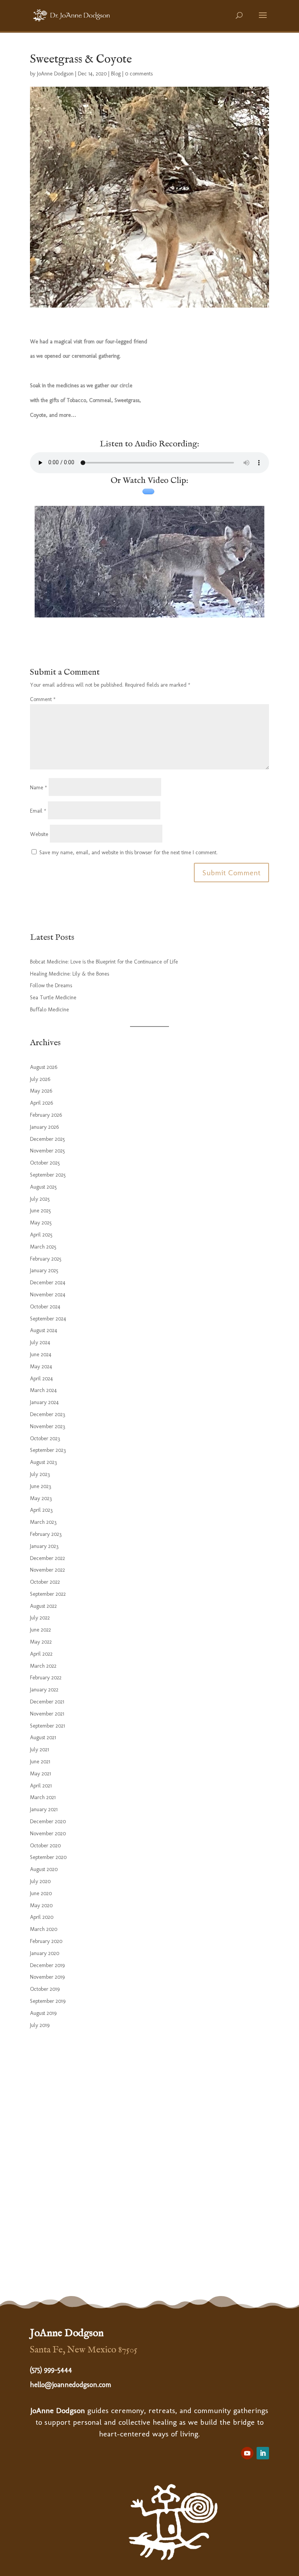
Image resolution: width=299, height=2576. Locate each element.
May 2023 (41, 1498)
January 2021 (44, 1809)
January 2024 (44, 1402)
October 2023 (45, 1438)
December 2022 (47, 1558)
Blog (116, 74)
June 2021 (40, 1762)
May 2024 (41, 1367)
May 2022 (41, 1642)
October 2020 (45, 1846)
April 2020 (42, 1917)
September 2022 (48, 1594)
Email (38, 811)
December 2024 (48, 1283)
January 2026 (44, 1127)
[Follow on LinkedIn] (263, 2453)
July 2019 (40, 2025)
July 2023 (40, 1474)
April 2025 (41, 1235)
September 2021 (47, 1726)
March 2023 (43, 1522)
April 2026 (41, 1103)
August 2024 (44, 1330)
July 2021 (40, 1750)
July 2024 (40, 1342)
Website (39, 834)
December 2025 (47, 1139)
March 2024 (43, 1390)
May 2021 (40, 1774)
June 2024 (41, 1354)
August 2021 (43, 1737)
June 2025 (40, 1211)
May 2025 (41, 1223)
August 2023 (43, 1462)
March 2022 (43, 1666)
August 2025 (43, 1187)
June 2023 (40, 1486)
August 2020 (44, 1869)
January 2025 (44, 1271)
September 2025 (48, 1175)
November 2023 (47, 1426)
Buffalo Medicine (49, 1010)
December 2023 (47, 1414)
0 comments (139, 74)
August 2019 (43, 2013)
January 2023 (44, 1546)
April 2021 (41, 1786)
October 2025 (45, 1163)
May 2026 (41, 1091)
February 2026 (46, 1115)
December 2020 (48, 1821)
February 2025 (46, 1259)
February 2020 (46, 1941)
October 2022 (45, 1582)
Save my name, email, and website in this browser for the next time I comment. (128, 853)
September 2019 (48, 2001)
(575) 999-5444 (51, 2370)
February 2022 (46, 1678)
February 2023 (46, 1534)
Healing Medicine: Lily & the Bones (69, 974)
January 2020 (45, 1953)
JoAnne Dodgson (55, 74)
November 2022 (47, 1570)
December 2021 (47, 1702)
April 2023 (41, 1510)
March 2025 (43, 1247)
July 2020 (40, 1881)
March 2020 (44, 1929)
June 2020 (41, 1893)
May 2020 (41, 1905)
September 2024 (48, 1319)
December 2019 (47, 1965)
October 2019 (45, 1989)
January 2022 (44, 1690)
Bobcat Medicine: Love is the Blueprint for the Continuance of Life (104, 962)
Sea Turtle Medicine (53, 998)
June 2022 (40, 1630)
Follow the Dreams (51, 985)
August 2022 (43, 1606)
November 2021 (47, 1714)
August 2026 (44, 1067)
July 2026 (40, 1079)
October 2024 (45, 1307)
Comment (43, 699)
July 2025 (40, 1199)
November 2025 (47, 1151)
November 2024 (48, 1295)
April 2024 (41, 1379)
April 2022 (41, 1654)
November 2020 (48, 1834)
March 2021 (43, 1797)
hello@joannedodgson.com (71, 2385)
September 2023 (48, 1450)
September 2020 (48, 1857)
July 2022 (40, 1618)
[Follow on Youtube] (247, 2453)
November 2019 (47, 1977)
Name (39, 788)
